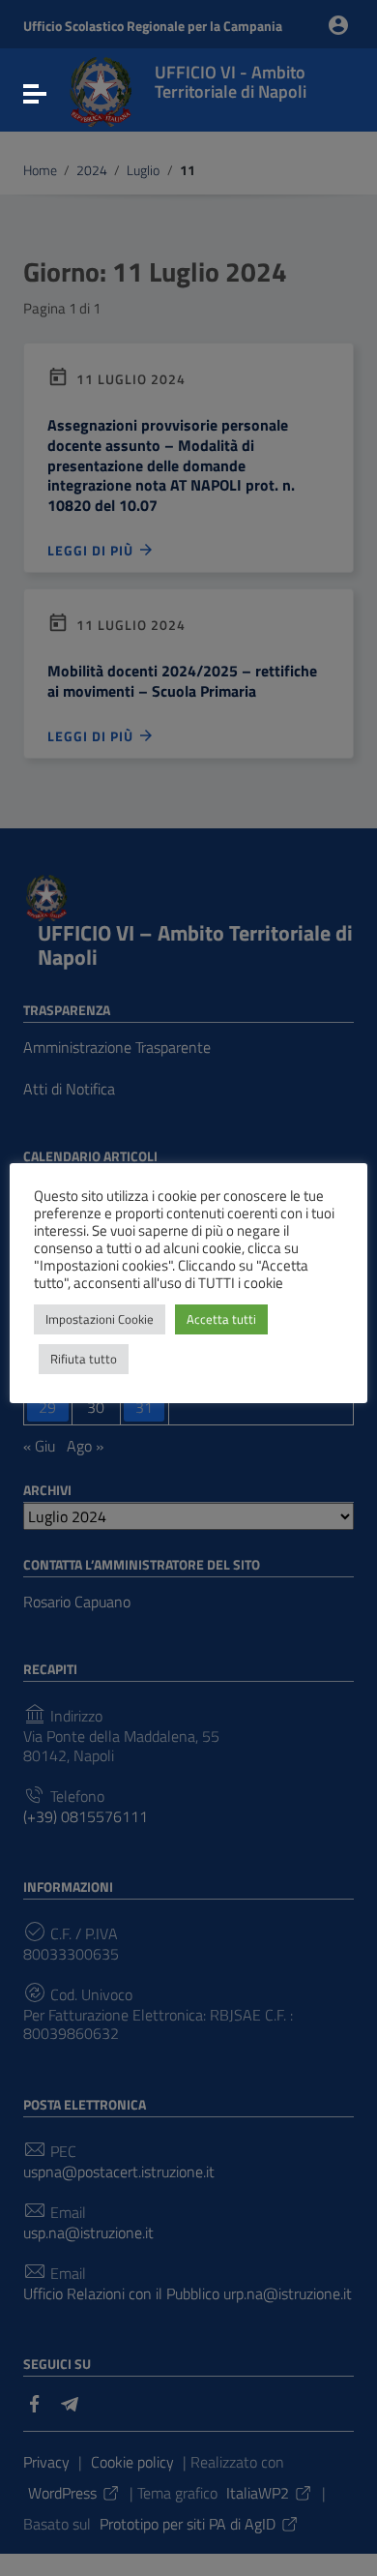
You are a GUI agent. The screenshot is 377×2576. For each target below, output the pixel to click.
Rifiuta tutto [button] (84, 1359)
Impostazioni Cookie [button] (100, 1319)
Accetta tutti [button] (221, 1319)
